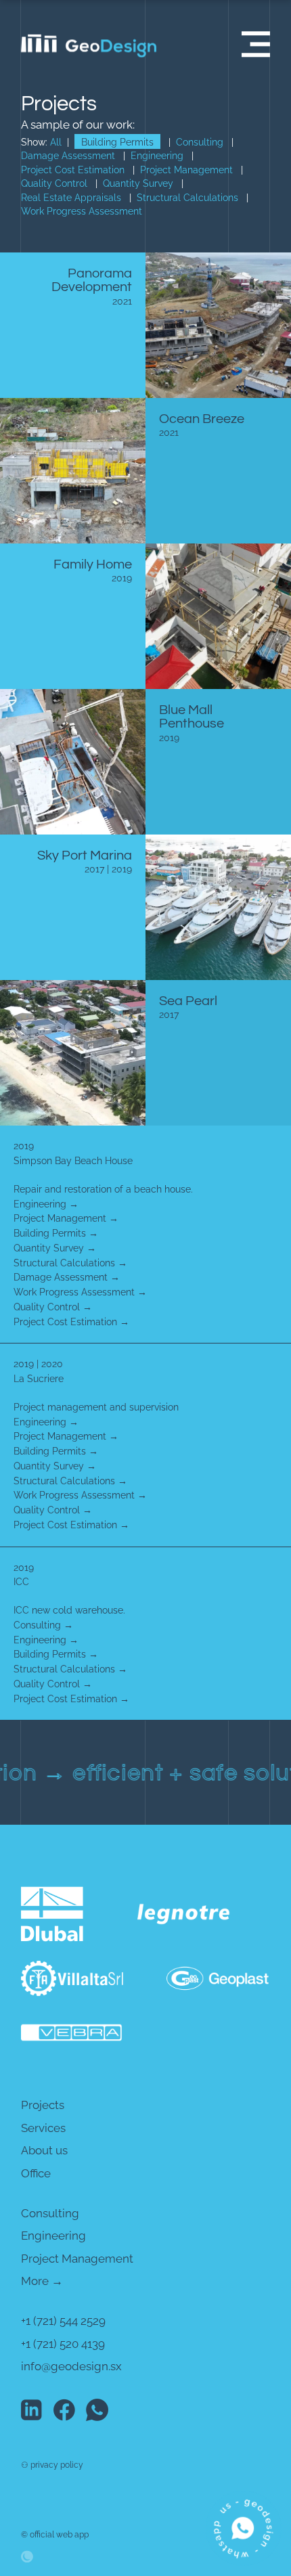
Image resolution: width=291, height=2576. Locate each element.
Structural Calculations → (70, 1263)
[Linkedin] (33, 2410)
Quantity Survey (138, 183)
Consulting (200, 142)
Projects (43, 2105)
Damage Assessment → (67, 1277)
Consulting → (43, 1625)
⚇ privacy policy (52, 2465)
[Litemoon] (56, 2549)
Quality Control (54, 183)
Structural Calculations (187, 198)
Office (36, 2173)
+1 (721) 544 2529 (63, 2321)
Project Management (186, 170)
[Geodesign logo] (89, 2518)
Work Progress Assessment (82, 211)
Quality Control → (53, 1307)
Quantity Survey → (55, 1248)
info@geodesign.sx (71, 2366)
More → (42, 2281)
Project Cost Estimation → (71, 1322)
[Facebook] (66, 2410)
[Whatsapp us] (243, 2528)
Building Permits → (56, 1233)
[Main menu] (256, 44)
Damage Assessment (68, 156)
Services (43, 2128)
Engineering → (46, 1204)
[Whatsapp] (98, 2410)
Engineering (157, 156)
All (56, 142)
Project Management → (66, 1218)
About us (44, 2150)
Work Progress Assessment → (80, 1292)
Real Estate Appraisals (71, 198)
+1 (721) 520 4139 (63, 2344)
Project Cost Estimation (73, 170)
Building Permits (117, 142)
